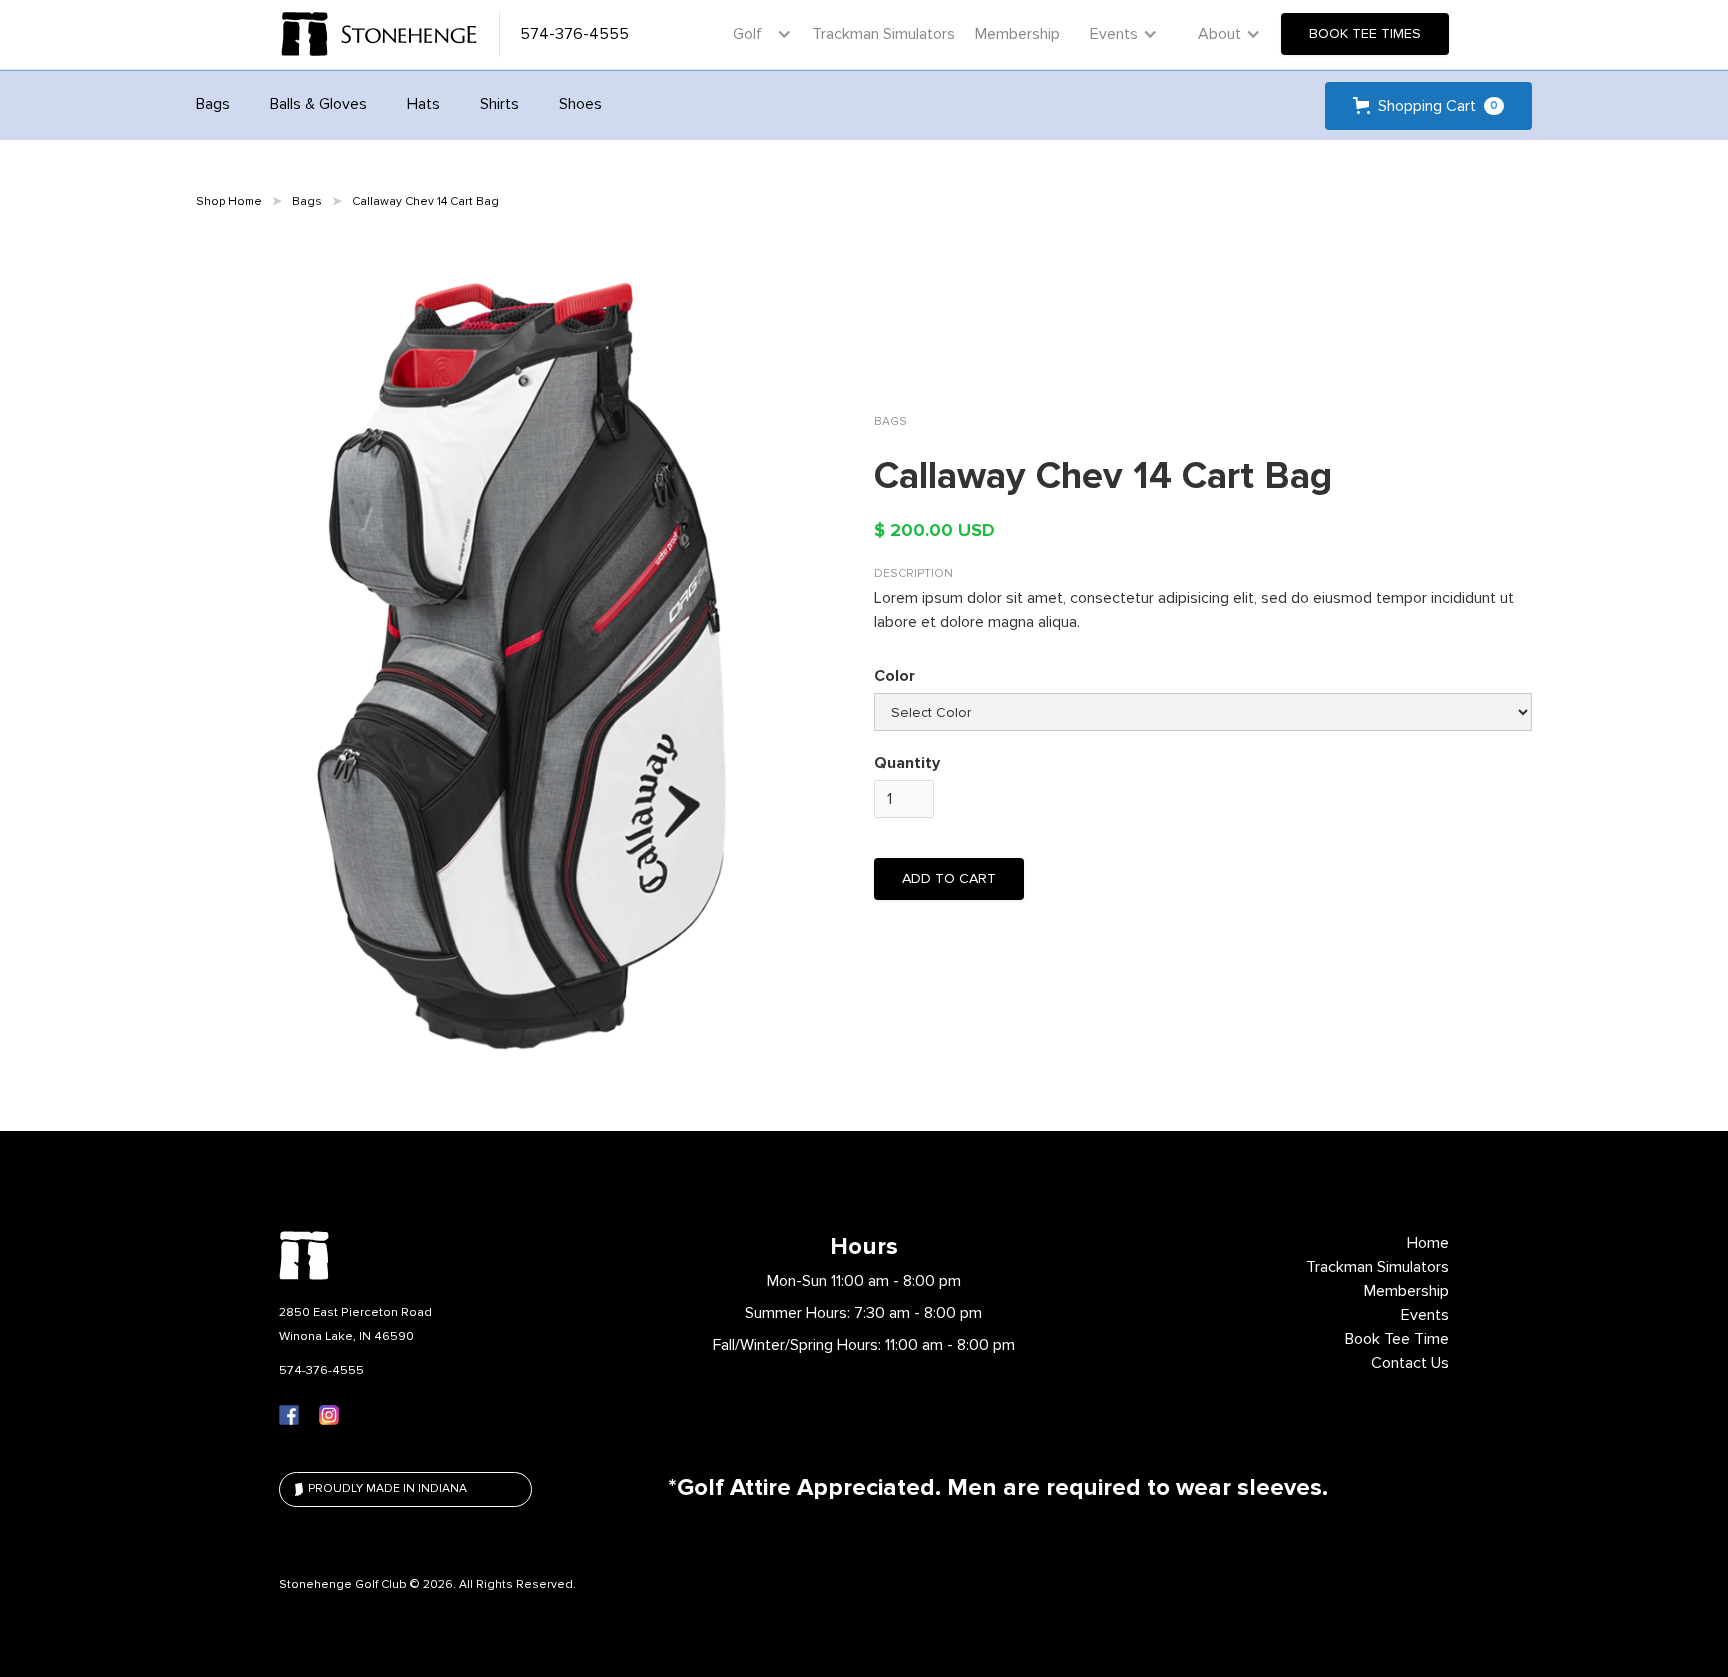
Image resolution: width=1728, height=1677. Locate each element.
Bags (213, 104)
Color (894, 676)
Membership (1017, 34)
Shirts (499, 104)
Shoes (580, 104)
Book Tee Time (1397, 1339)
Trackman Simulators (883, 34)
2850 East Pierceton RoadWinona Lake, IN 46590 (355, 1324)
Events (1425, 1315)
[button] (757, 34)
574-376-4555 (321, 1370)
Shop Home (229, 201)
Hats (423, 104)
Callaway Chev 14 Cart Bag (425, 201)
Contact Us (1410, 1363)
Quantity (907, 763)
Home (1428, 1243)
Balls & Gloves (318, 104)
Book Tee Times (1365, 33)
